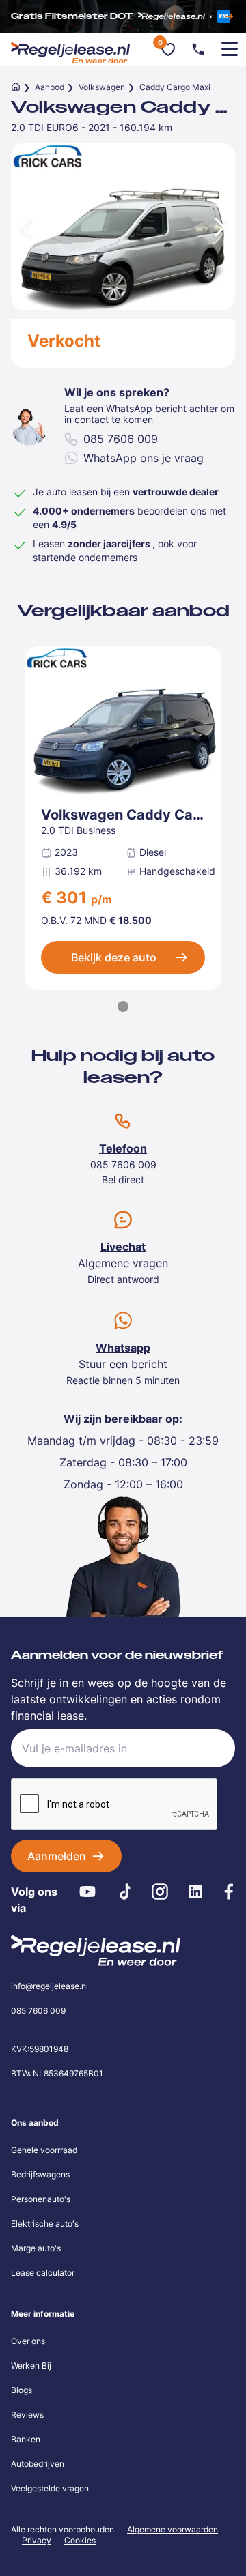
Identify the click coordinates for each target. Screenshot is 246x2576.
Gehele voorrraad (44, 2150)
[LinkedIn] (196, 1892)
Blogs (22, 2390)
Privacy (37, 2540)
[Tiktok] (125, 1892)
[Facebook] (229, 1892)
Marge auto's (36, 2248)
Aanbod (50, 87)
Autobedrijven (38, 2464)
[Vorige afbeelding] (25, 227)
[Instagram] (160, 1892)
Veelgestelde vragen (50, 2488)
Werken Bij (31, 2365)
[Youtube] (87, 1892)
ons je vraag (143, 458)
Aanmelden (57, 1856)
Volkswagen (102, 87)
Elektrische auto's (45, 2224)
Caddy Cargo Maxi (175, 87)
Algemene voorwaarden (173, 2529)
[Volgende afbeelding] (221, 227)
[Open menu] (230, 49)
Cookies (80, 2541)
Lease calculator (43, 2273)
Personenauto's (41, 2199)
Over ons (28, 2341)
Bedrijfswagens (40, 2174)
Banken (26, 2439)
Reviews (27, 2415)
